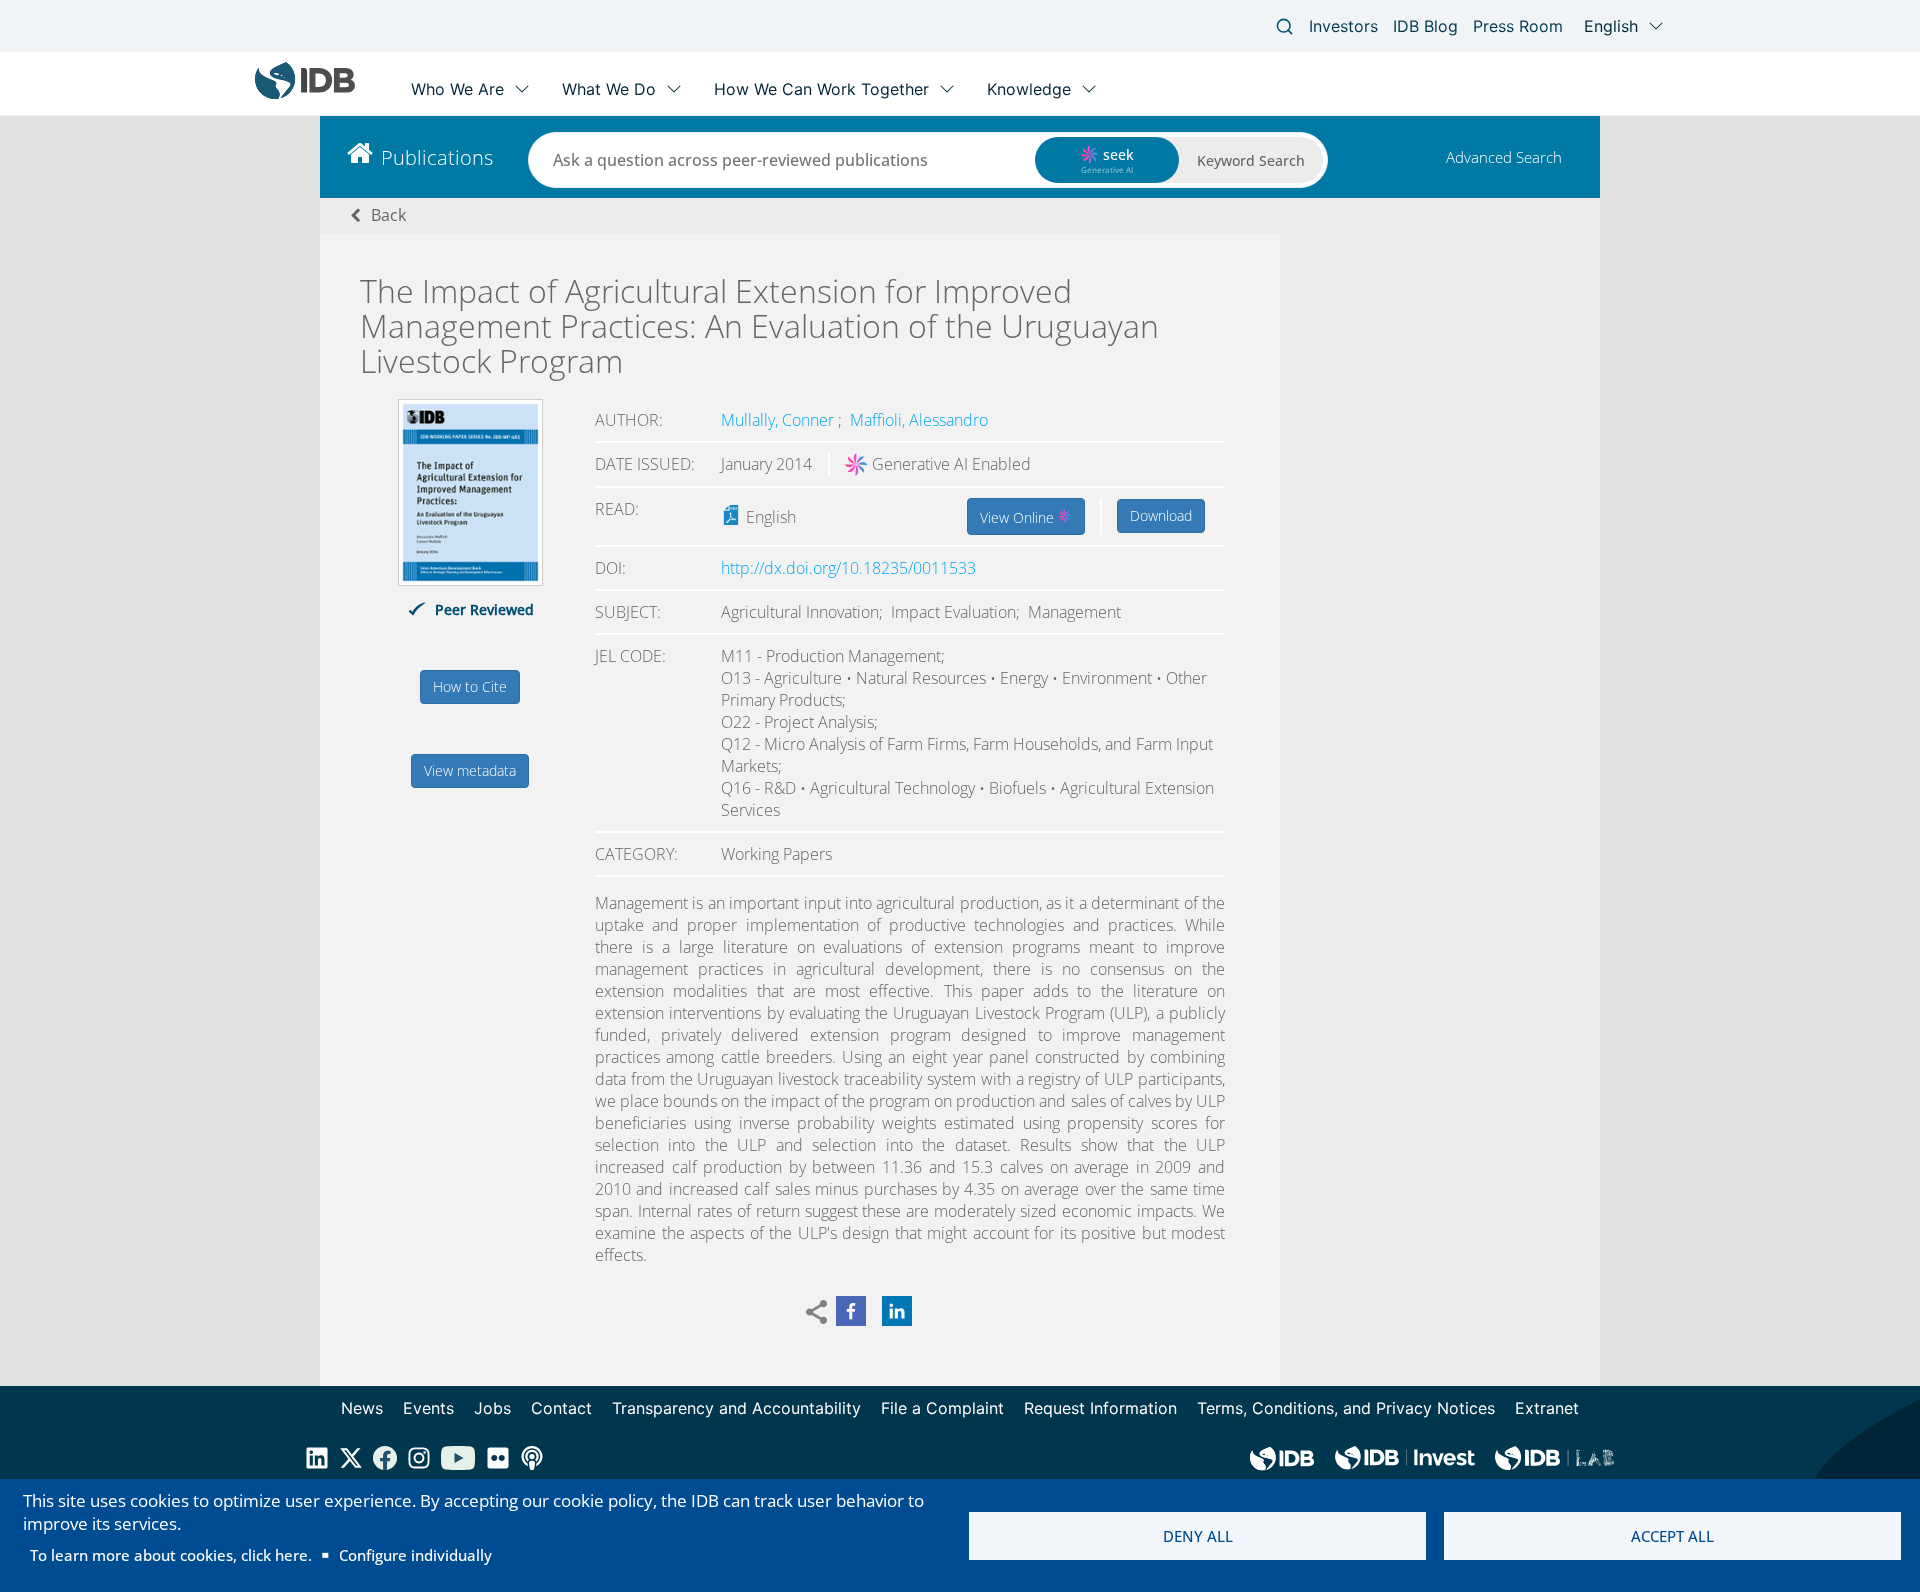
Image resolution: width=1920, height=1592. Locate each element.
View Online (1019, 517)
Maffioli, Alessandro (919, 420)
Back (388, 215)
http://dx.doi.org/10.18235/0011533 (848, 568)
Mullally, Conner (779, 420)
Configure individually (415, 1555)
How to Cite (470, 686)
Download (1161, 515)
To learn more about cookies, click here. (171, 1555)
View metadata (470, 770)
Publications (437, 157)
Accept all (1672, 1536)
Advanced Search (1504, 157)
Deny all (1198, 1536)
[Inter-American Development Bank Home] (305, 94)
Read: (617, 509)
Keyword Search (1251, 160)
